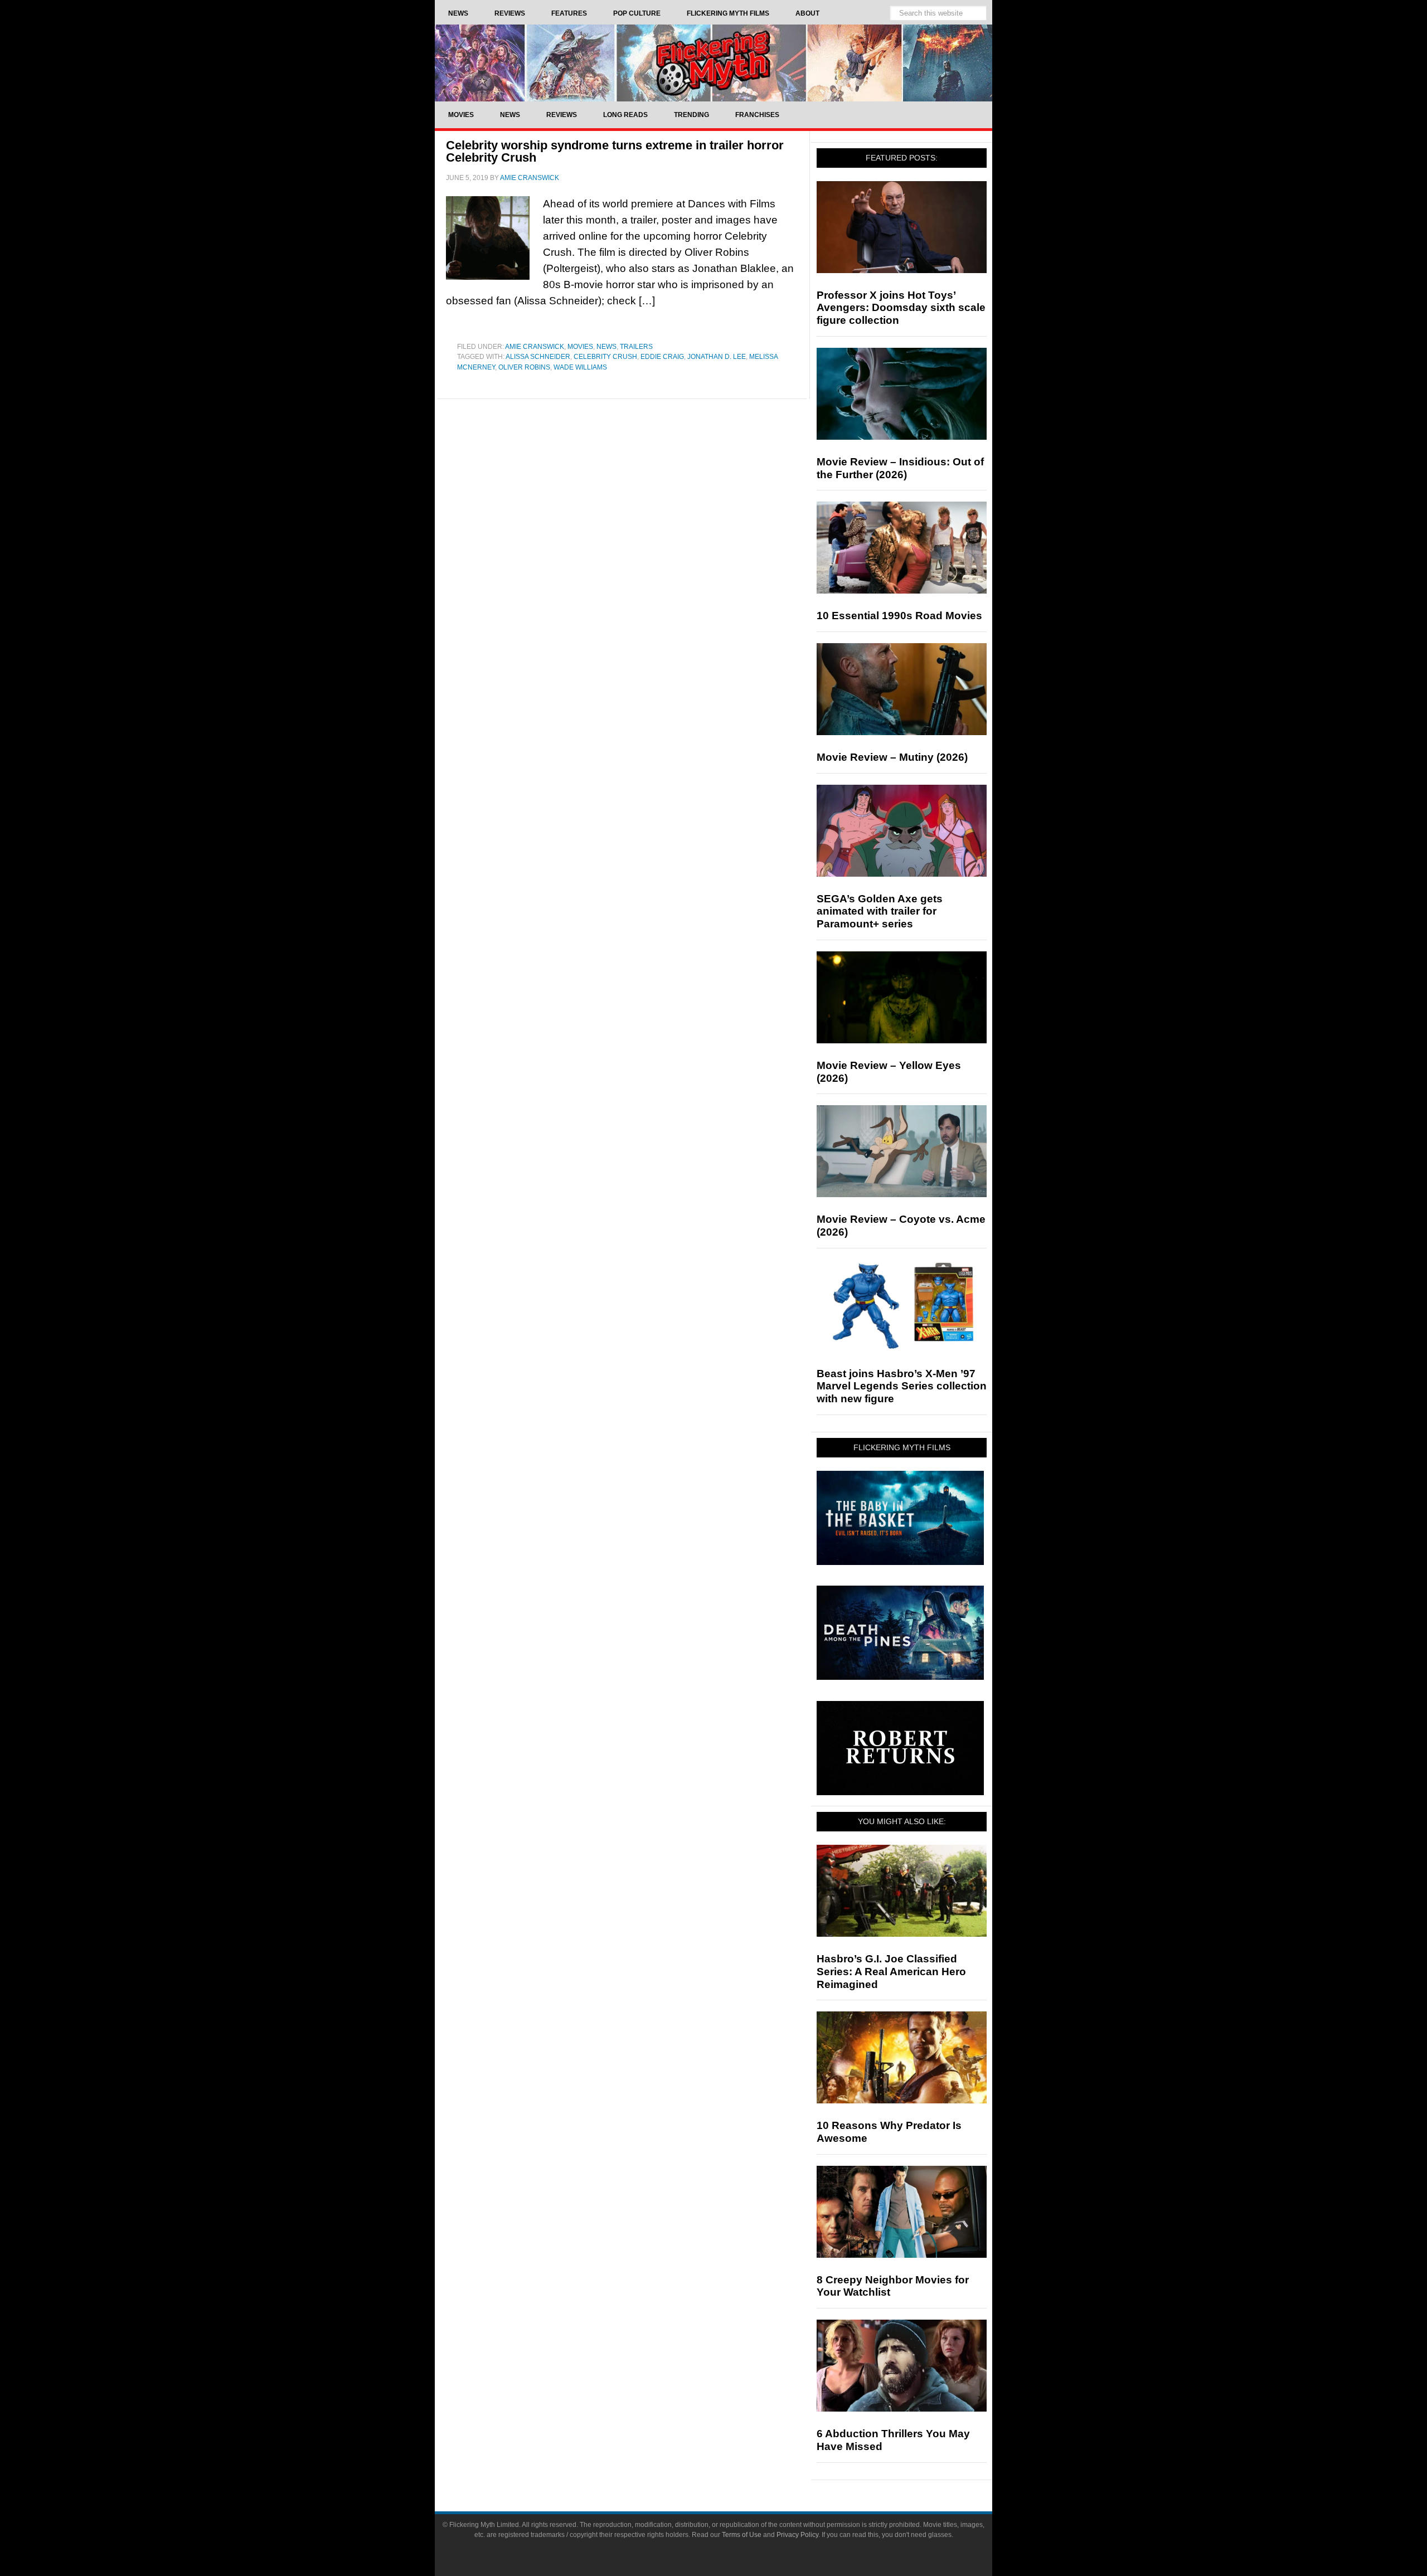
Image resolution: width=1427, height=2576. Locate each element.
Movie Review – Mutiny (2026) (892, 757)
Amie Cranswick (535, 347)
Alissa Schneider (538, 357)
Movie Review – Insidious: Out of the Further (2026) (900, 468)
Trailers (636, 347)
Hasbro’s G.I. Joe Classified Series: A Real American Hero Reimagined (891, 1972)
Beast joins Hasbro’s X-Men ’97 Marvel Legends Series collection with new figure (902, 1386)
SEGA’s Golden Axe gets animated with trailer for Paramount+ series (880, 912)
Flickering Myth (713, 63)
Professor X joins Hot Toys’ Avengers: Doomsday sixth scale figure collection (901, 308)
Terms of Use (742, 2535)
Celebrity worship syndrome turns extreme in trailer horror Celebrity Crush (615, 151)
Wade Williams (580, 367)
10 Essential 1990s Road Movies (899, 616)
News (606, 347)
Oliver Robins (524, 367)
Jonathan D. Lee (717, 357)
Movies (580, 347)
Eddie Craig (662, 357)
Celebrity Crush (605, 357)
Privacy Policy (797, 2535)
